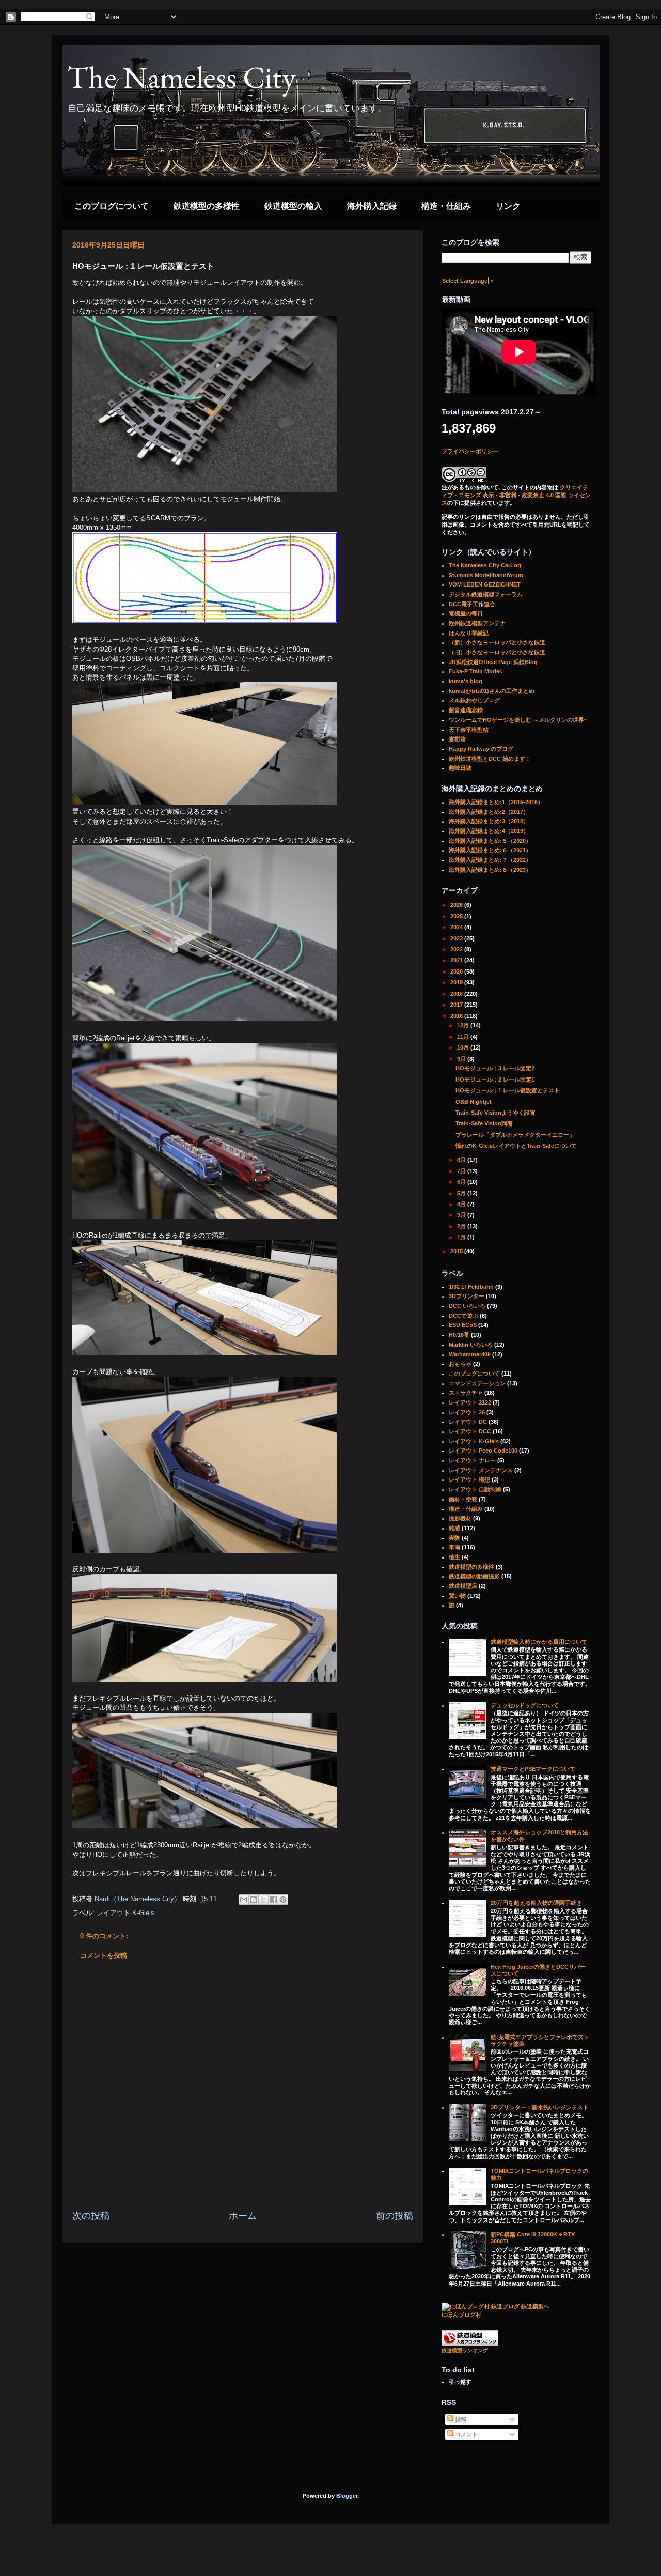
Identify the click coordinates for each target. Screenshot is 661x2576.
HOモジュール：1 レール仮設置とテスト (508, 1090)
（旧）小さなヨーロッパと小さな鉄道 (497, 652)
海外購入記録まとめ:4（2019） (489, 831)
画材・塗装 (463, 1499)
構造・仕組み (446, 206)
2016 (457, 1016)
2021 (457, 960)
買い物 (457, 1596)
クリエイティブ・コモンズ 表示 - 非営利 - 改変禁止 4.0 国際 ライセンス (516, 495)
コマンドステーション (477, 1383)
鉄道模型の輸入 (293, 206)
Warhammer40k (470, 1354)
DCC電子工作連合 (472, 604)
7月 (462, 1171)
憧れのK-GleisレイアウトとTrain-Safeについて (516, 1146)
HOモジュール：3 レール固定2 (495, 1068)
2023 (457, 938)
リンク (508, 206)
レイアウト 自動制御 (475, 1489)
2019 (457, 982)
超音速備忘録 (466, 710)
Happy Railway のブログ (481, 749)
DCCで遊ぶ (463, 1316)
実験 (454, 1538)
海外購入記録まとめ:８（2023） (490, 870)
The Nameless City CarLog (485, 565)
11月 (464, 1037)
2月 (462, 1226)
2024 (457, 927)
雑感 (454, 1528)
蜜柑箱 (457, 739)
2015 (457, 1251)
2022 (457, 949)
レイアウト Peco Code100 (483, 1451)
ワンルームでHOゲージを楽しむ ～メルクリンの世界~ (518, 720)
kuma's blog (466, 681)
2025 (457, 916)
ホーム (243, 2216)
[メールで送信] (244, 1900)
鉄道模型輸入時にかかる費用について (539, 1642)
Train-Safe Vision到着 (484, 1123)
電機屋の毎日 (466, 613)
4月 (462, 1204)
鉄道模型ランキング (465, 2350)
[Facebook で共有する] (273, 1900)
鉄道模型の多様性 (207, 206)
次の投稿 (91, 2216)
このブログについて (112, 206)
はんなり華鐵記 (469, 633)
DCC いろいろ (467, 1306)
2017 (457, 1005)
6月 (462, 1182)
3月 (462, 1215)
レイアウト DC (468, 1422)
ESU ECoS (463, 1325)
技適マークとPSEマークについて (533, 1769)
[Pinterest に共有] (283, 1900)
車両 (454, 1547)
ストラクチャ (466, 1393)
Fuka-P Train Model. (476, 671)
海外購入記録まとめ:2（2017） (489, 812)
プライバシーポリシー (470, 451)
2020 (457, 971)
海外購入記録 (372, 206)
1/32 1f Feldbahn (471, 1287)
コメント (466, 2434)
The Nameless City (182, 77)
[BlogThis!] (254, 1900)
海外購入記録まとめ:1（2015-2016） (496, 802)
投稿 (460, 2419)
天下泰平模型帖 (469, 730)
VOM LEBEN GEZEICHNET (485, 584)
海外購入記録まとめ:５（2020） (490, 841)
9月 (462, 1059)
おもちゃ (460, 1364)
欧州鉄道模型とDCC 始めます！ (490, 759)
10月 (464, 1047)
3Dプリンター (467, 1296)
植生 (454, 1557)
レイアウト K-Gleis (125, 1913)
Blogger (347, 2496)
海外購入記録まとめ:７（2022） (490, 860)
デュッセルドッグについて (525, 1705)
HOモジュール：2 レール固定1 (495, 1079)
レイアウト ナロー (472, 1460)
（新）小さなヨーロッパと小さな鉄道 (497, 642)
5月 (462, 1193)
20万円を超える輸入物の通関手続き (536, 1903)
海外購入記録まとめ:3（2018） (489, 821)
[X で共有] (263, 1900)
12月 (464, 1025)
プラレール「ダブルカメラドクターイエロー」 (515, 1135)
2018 (457, 994)
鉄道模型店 (463, 1586)
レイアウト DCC (470, 1431)
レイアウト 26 (467, 1412)
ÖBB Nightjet (474, 1102)
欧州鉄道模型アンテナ (477, 623)
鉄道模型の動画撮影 (474, 1576)
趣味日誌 (460, 768)
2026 (457, 905)
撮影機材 (460, 1518)
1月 (462, 1237)
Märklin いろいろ (471, 1345)
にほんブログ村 (461, 2315)
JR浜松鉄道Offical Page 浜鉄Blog (493, 662)
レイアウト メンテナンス (481, 1470)
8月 (462, 1160)
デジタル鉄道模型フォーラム (486, 594)
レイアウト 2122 (470, 1402)
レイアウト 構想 (469, 1479)
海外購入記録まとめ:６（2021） (490, 850)
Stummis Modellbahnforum (486, 575)
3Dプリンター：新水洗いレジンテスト (540, 2107)
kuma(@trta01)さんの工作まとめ (492, 691)
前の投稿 (395, 2216)
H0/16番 (459, 1335)
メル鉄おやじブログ (474, 700)
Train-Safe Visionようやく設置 (495, 1113)
